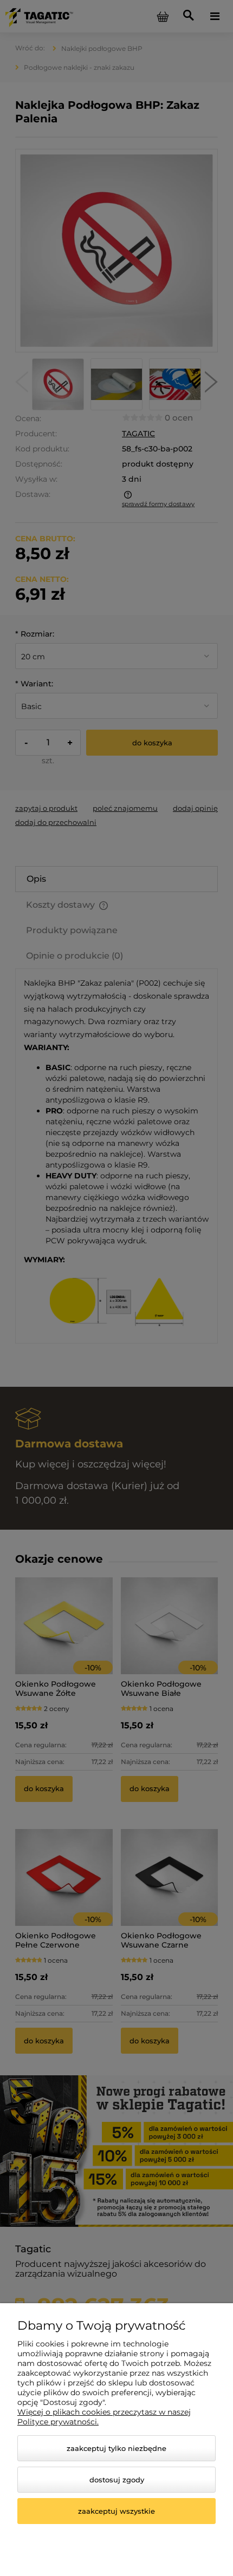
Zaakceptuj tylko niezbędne (116, 2448)
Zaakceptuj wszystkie (116, 2511)
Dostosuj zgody (117, 2480)
